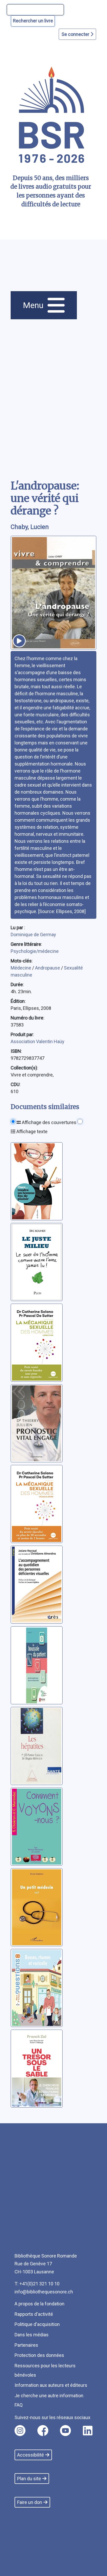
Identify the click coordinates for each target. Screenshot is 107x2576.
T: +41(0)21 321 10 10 (37, 2284)
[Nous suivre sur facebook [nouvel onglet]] (43, 2431)
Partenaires (26, 2345)
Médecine (21, 968)
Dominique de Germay (33, 935)
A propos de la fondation (39, 2304)
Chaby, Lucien (30, 527)
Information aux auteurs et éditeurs (51, 2385)
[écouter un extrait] (19, 641)
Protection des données (39, 2355)
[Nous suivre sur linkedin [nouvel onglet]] (88, 2431)
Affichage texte (31, 1131)
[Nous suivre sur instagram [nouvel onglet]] (20, 2431)
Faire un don (30, 2502)
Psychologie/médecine (35, 951)
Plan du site (29, 2479)
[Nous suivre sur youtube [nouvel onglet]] (65, 2431)
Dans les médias (32, 2335)
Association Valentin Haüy (38, 1041)
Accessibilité (31, 2455)
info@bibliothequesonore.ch (44, 2292)
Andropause (48, 968)
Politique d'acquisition (37, 2324)
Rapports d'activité (34, 2314)
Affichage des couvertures (49, 1122)
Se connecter (76, 34)
